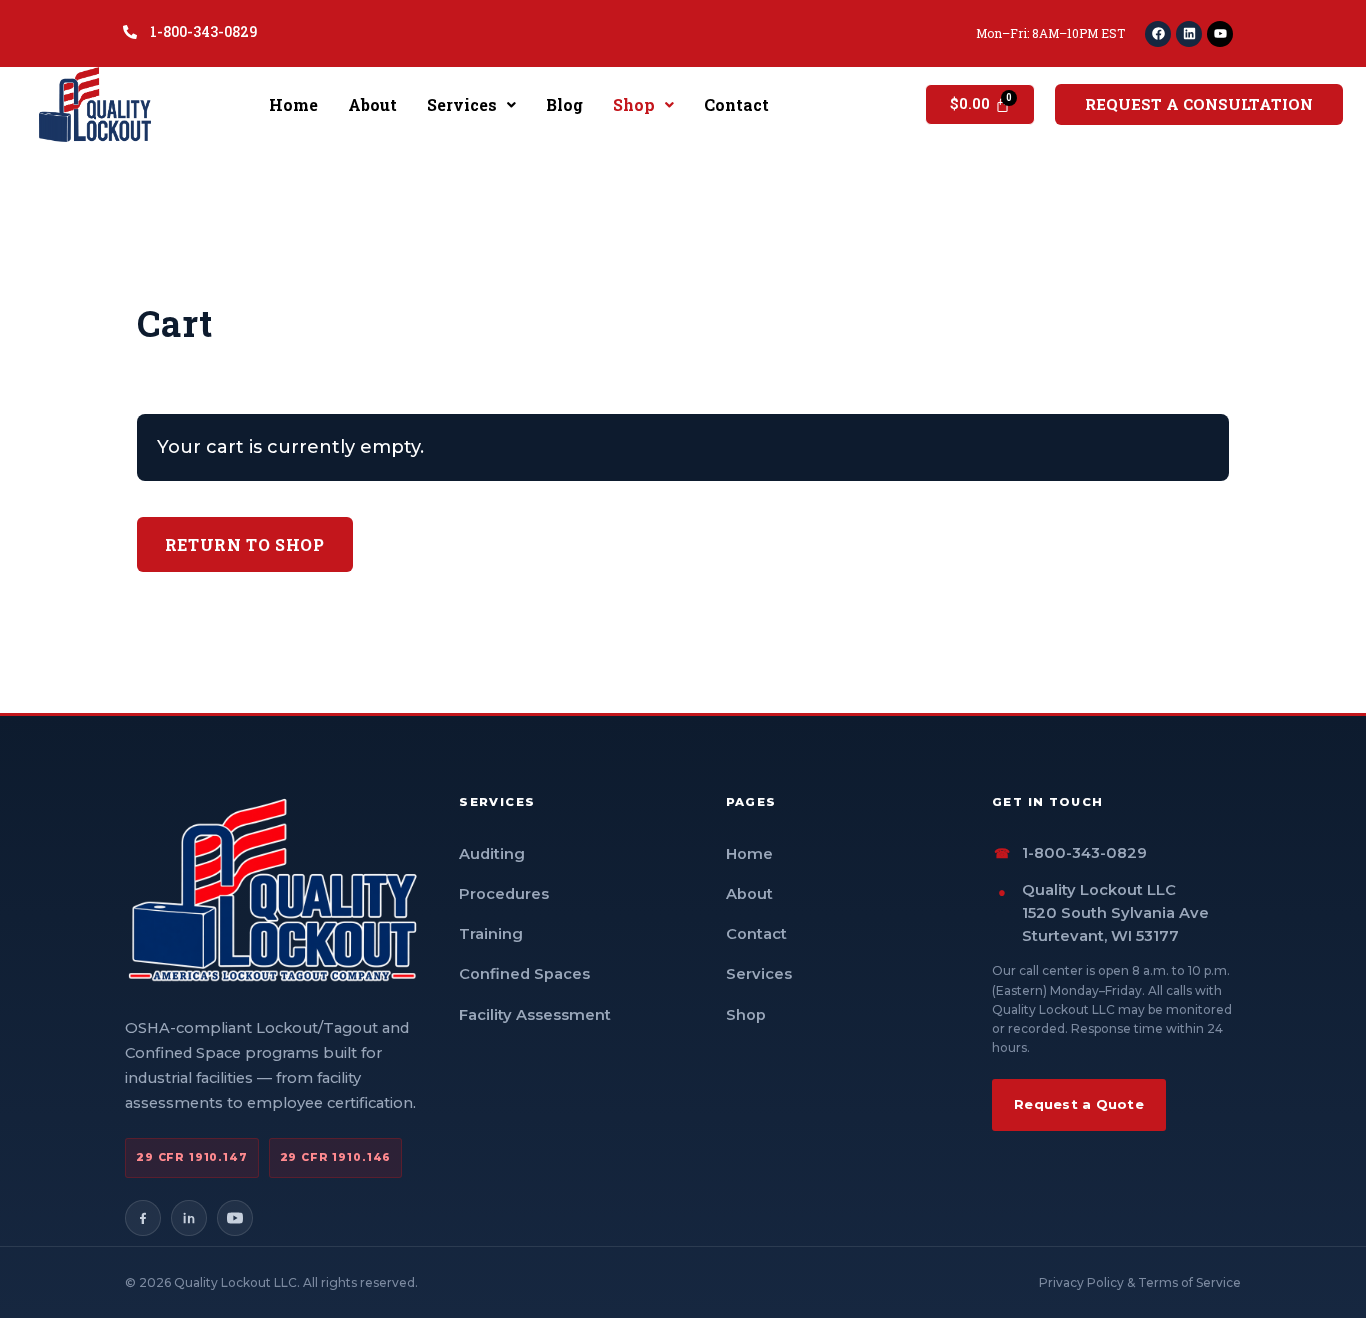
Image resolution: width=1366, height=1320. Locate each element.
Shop (634, 104)
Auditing (492, 854)
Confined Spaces (524, 974)
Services (462, 104)
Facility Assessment (535, 1015)
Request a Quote (1079, 1104)
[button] (471, 105)
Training (491, 934)
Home (293, 104)
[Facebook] (1158, 34)
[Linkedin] (1189, 34)
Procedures (504, 894)
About (372, 104)
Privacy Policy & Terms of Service (1140, 1282)
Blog (564, 104)
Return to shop (245, 544)
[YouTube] (235, 1218)
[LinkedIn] (189, 1218)
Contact (736, 104)
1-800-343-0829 (1084, 853)
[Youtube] (1220, 34)
